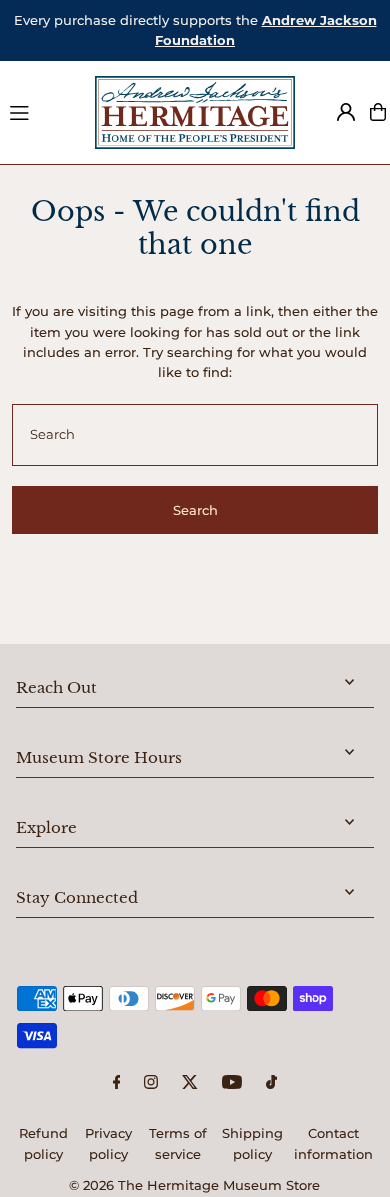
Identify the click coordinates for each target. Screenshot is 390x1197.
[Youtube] (232, 1083)
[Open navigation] (43, 111)
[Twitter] (190, 1083)
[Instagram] (151, 1083)
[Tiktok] (271, 1083)
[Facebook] (117, 1083)
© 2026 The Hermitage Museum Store (194, 1185)
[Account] (346, 112)
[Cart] (378, 112)
